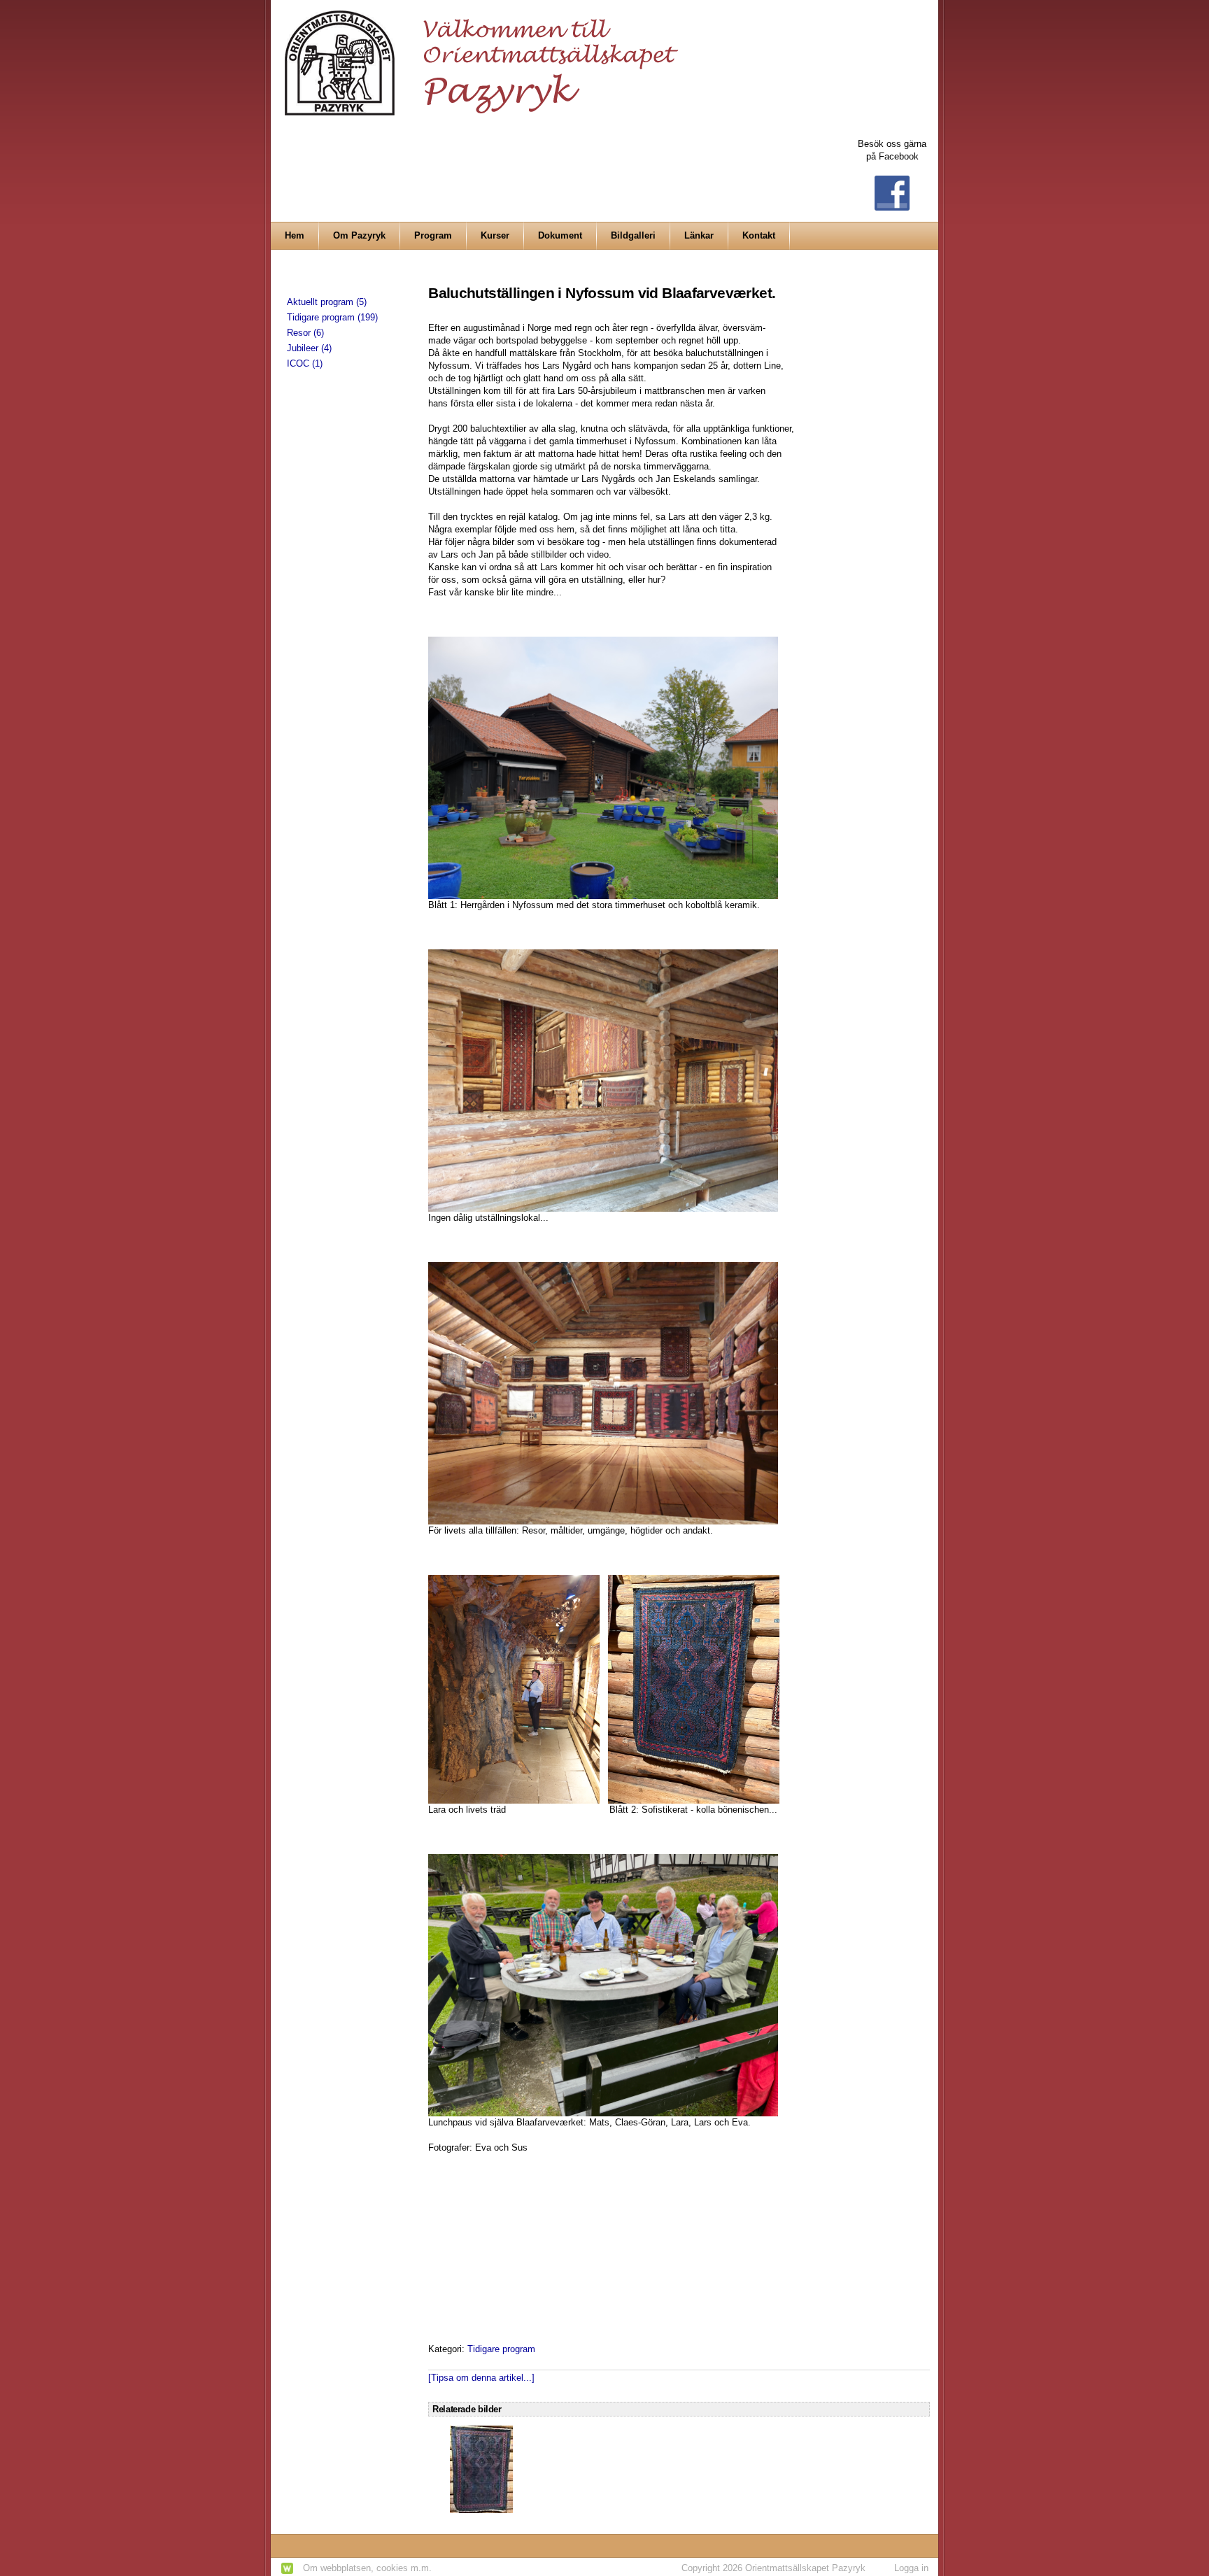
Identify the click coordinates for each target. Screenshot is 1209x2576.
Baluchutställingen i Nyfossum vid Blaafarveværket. (602, 293)
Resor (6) (305, 333)
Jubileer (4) (309, 348)
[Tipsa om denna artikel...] (481, 2378)
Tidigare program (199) (332, 317)
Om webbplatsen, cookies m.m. (367, 2568)
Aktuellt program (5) (327, 302)
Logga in (911, 2568)
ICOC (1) (305, 363)
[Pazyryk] (486, 57)
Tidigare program (501, 2349)
